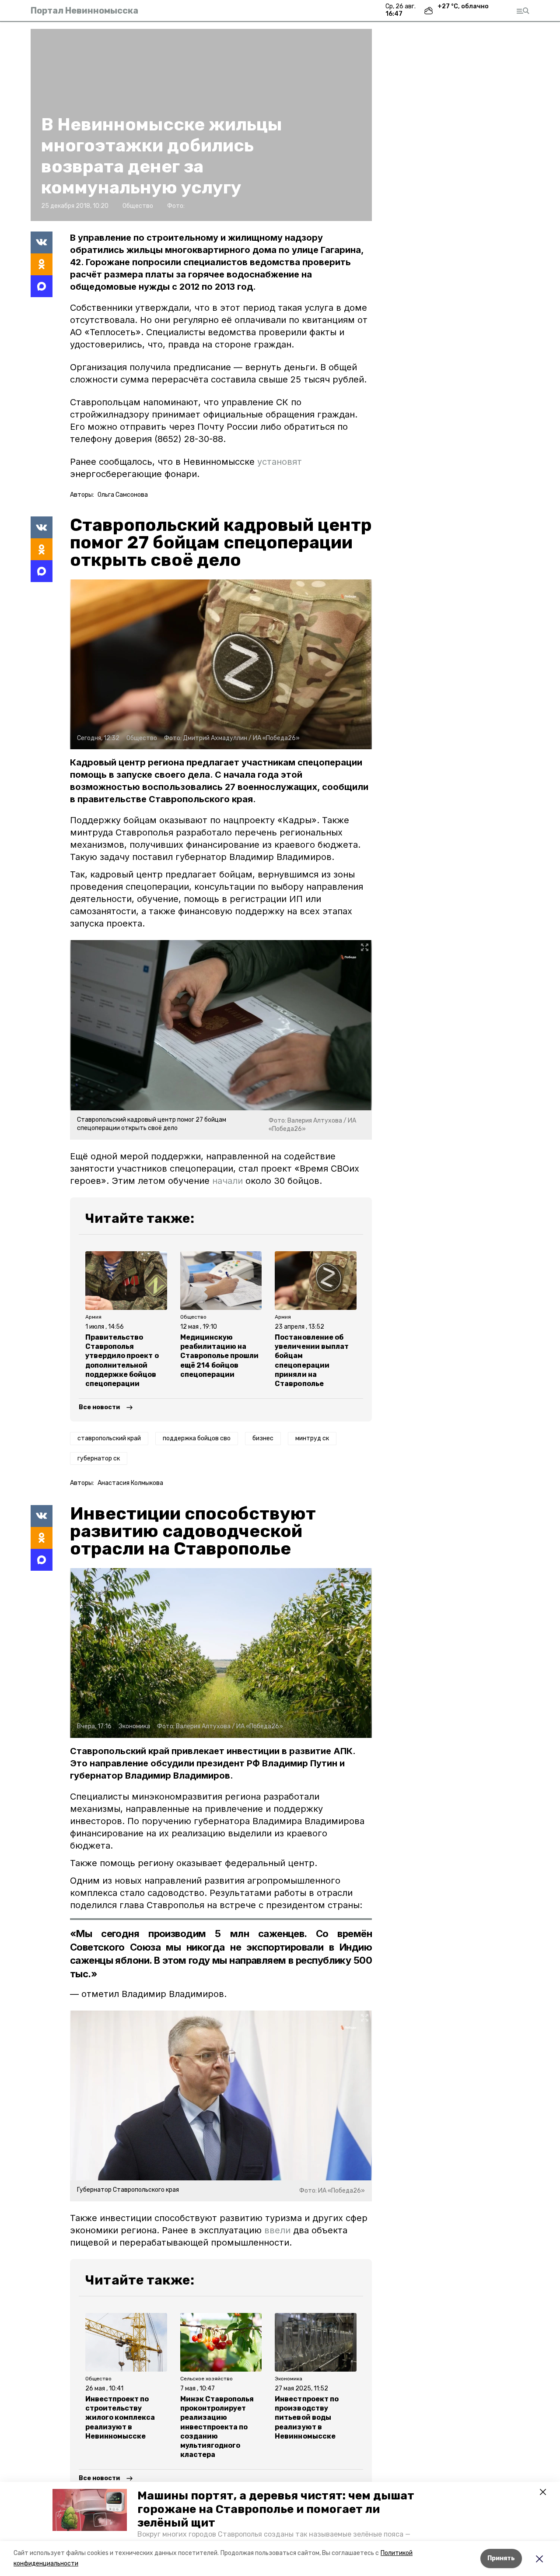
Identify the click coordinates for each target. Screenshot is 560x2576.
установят (280, 462)
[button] (90, 2510)
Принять (501, 2558)
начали (227, 1181)
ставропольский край (109, 1438)
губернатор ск (99, 1458)
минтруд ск (312, 1438)
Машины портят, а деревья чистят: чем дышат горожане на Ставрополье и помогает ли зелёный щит (276, 2509)
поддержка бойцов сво (197, 1438)
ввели (277, 2230)
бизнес (263, 1438)
